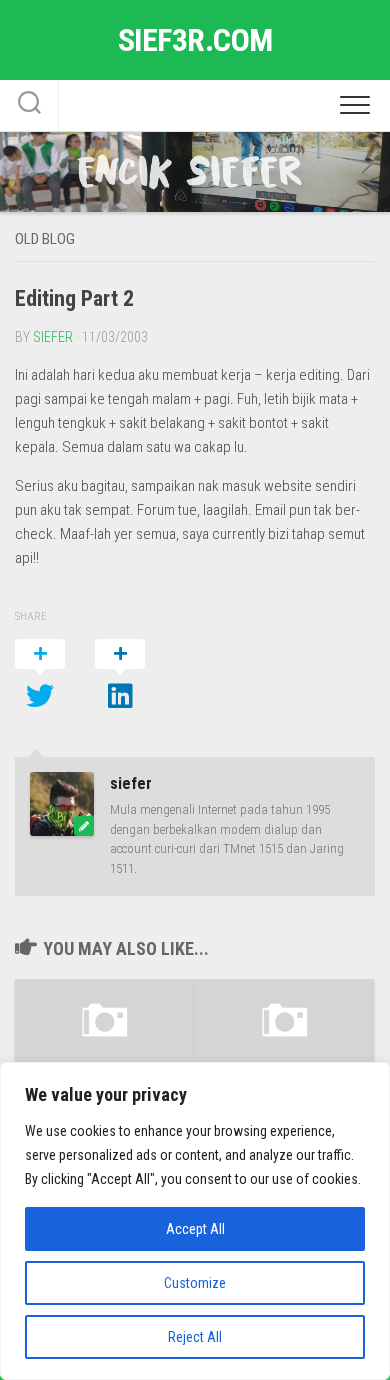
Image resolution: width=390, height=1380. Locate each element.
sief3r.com (195, 40)
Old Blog (45, 239)
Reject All (195, 1337)
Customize (195, 1283)
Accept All (195, 1229)
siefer (53, 337)
